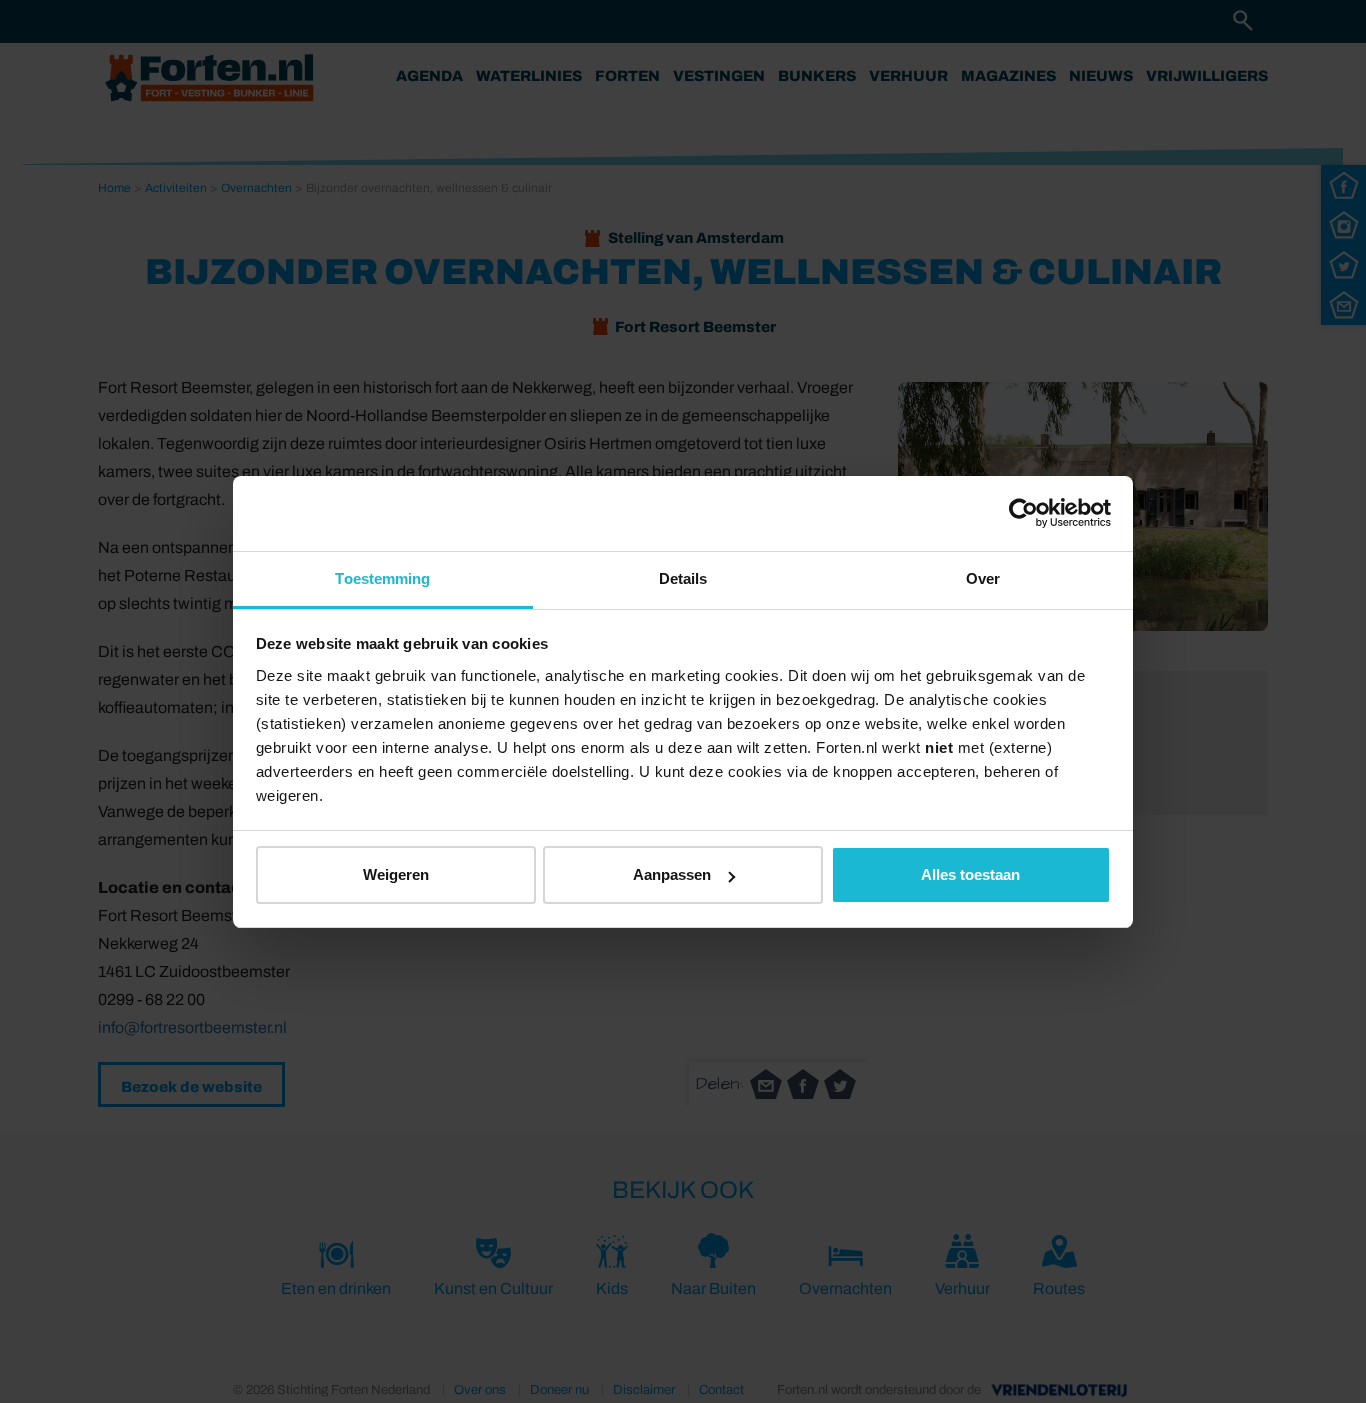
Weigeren (396, 874)
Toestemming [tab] (382, 578)
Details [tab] (683, 578)
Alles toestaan (970, 874)
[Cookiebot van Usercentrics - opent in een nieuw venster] (1023, 513)
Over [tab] (983, 578)
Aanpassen (672, 874)
